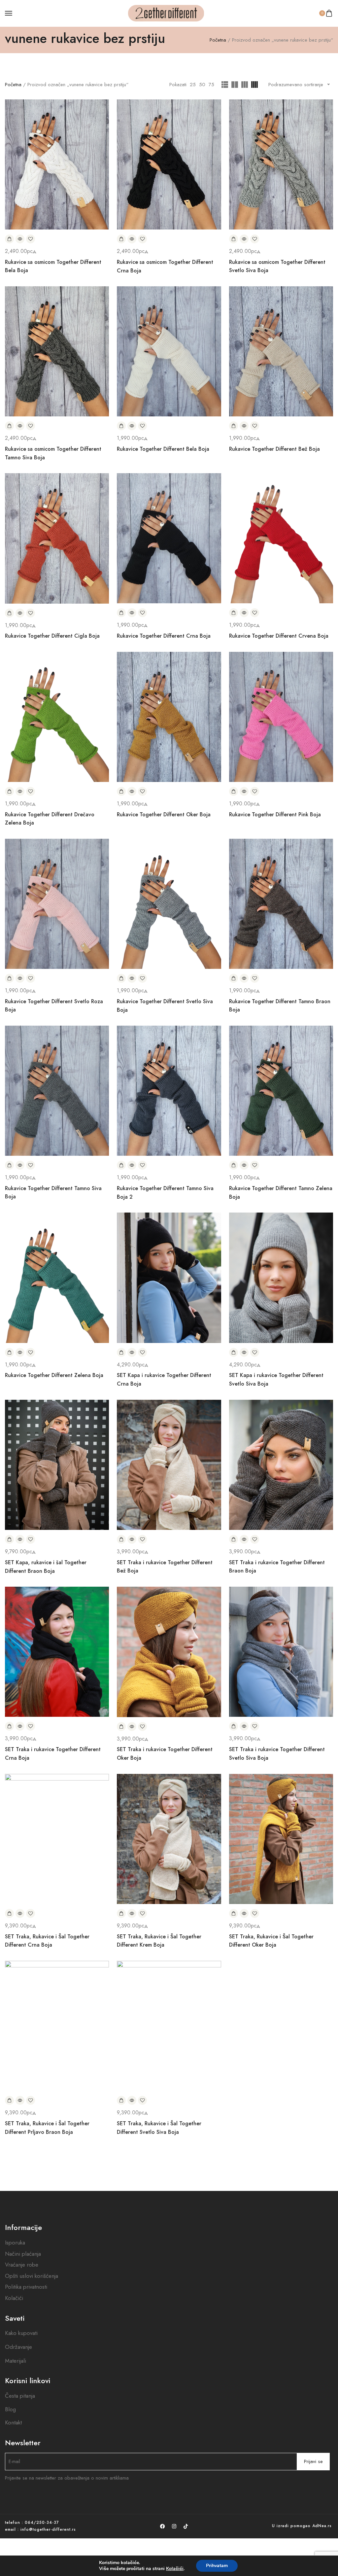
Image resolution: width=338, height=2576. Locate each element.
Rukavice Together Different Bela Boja (163, 449)
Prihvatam (217, 2566)
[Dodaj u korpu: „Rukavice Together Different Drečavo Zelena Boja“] (9, 791)
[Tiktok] (186, 2526)
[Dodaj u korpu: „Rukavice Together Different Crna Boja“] (121, 613)
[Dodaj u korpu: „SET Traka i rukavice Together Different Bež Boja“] (121, 1539)
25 (193, 85)
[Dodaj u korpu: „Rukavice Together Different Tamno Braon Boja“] (234, 978)
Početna (218, 40)
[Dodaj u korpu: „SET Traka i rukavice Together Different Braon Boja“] (234, 1539)
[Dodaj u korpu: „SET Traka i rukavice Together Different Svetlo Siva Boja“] (234, 1726)
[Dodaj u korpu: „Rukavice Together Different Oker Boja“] (121, 791)
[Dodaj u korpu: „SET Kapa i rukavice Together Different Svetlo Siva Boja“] (234, 1352)
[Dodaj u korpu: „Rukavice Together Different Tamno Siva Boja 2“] (121, 1165)
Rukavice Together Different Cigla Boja (52, 636)
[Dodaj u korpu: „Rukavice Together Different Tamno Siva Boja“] (9, 1165)
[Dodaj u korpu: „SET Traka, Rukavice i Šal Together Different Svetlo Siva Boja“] (121, 2100)
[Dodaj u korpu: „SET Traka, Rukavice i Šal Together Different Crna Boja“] (9, 1913)
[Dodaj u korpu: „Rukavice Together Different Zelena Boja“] (9, 1352)
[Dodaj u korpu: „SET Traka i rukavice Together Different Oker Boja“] (121, 1727)
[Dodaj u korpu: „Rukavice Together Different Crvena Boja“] (234, 613)
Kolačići (175, 2569)
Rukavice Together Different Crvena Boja (279, 636)
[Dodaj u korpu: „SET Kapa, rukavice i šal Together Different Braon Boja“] (9, 1539)
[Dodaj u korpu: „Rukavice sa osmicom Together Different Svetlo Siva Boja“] (234, 239)
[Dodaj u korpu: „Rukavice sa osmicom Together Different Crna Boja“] (121, 239)
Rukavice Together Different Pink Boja (275, 814)
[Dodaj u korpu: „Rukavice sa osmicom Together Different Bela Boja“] (9, 239)
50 (202, 85)
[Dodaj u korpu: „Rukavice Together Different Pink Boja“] (234, 791)
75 (211, 85)
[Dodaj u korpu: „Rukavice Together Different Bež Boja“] (234, 426)
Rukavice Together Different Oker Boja (164, 814)
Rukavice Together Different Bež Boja (274, 449)
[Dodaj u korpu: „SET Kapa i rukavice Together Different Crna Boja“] (121, 1352)
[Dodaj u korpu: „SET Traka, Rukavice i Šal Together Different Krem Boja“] (121, 1913)
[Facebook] (162, 2526)
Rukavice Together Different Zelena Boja (54, 1375)
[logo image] (166, 13)
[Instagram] (174, 2526)
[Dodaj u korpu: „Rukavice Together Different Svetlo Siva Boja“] (121, 978)
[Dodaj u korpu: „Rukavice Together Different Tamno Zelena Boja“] (234, 1165)
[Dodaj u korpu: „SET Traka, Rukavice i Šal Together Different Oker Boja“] (234, 1913)
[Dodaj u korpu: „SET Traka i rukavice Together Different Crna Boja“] (9, 1726)
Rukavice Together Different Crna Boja (164, 636)
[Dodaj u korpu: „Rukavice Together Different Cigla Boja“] (9, 613)
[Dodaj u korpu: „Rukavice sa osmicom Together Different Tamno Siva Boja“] (9, 426)
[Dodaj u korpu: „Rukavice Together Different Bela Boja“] (121, 426)
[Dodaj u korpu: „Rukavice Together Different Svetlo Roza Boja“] (9, 978)
